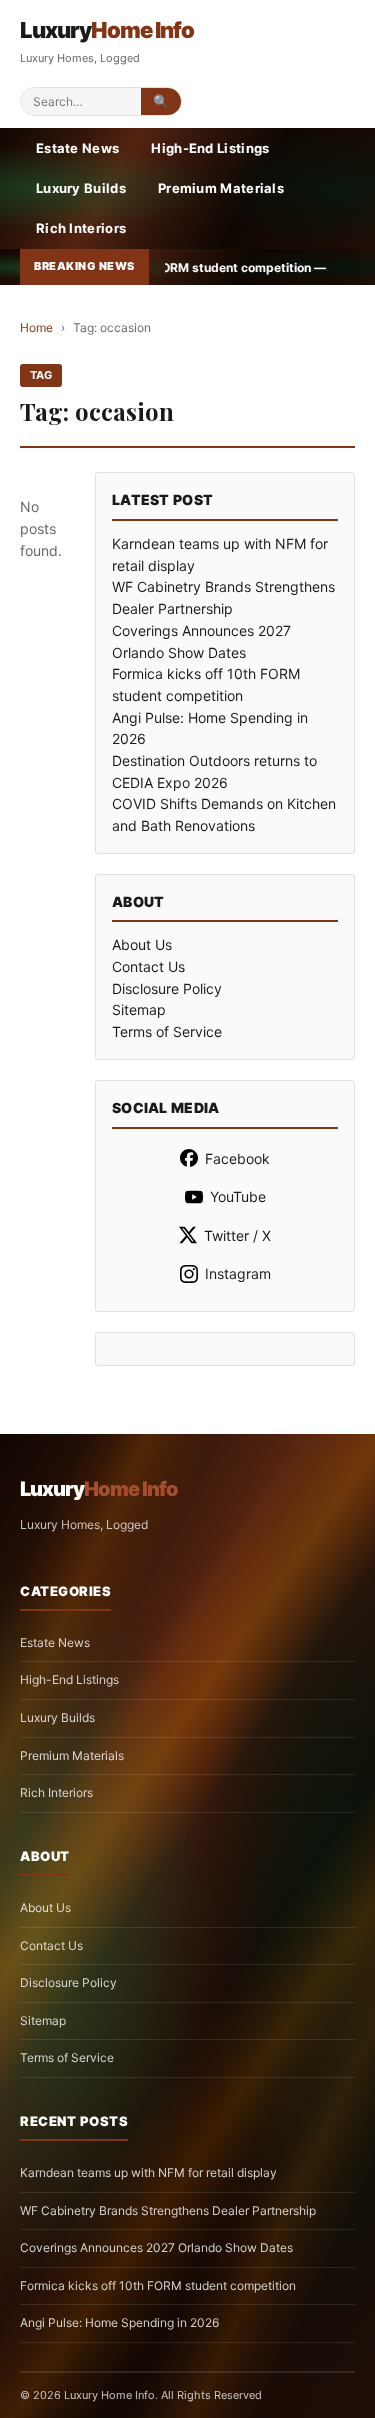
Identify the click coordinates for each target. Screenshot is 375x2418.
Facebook (237, 1158)
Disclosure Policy (167, 988)
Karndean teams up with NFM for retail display (148, 2172)
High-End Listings (210, 148)
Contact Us (148, 966)
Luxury (107, 30)
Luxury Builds (81, 188)
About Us (142, 944)
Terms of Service (167, 1031)
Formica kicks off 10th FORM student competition (158, 2285)
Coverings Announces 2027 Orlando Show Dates (156, 2247)
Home (36, 327)
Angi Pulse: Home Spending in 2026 (119, 2322)
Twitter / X (237, 1235)
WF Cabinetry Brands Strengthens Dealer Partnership (168, 2210)
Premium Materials (221, 188)
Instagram (238, 1273)
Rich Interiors (81, 228)
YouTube (238, 1196)
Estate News (77, 148)
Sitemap (139, 1009)
